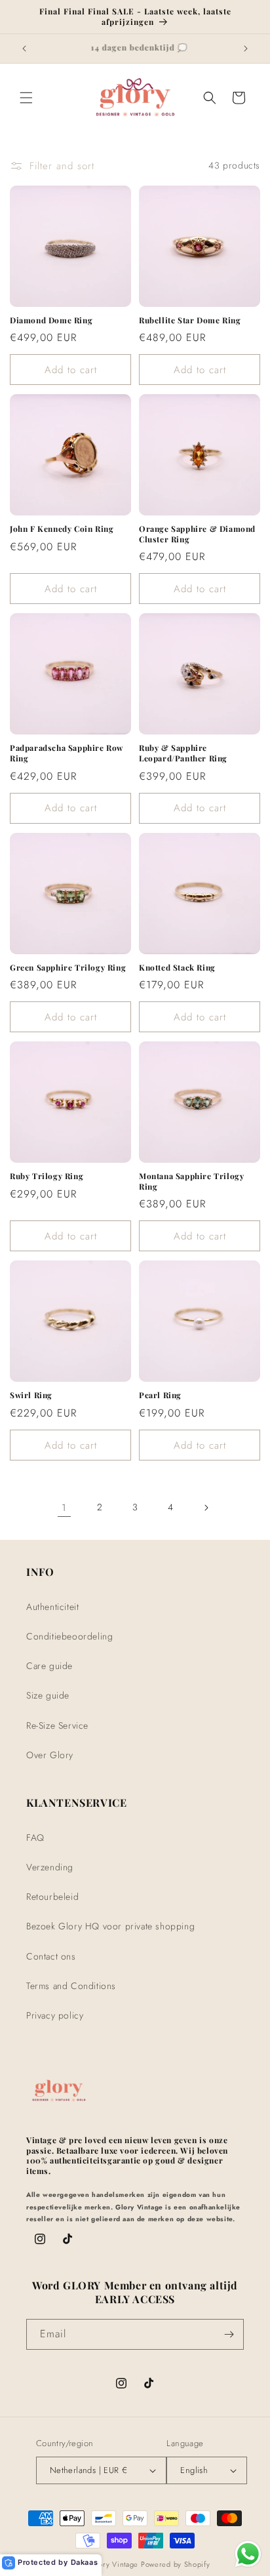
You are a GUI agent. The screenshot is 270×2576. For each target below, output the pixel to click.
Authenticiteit (52, 1607)
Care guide (49, 1666)
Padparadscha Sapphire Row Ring (67, 753)
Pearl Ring (160, 1395)
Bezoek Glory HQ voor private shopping (110, 1926)
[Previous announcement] (24, 49)
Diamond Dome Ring (51, 320)
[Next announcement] (246, 49)
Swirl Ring (31, 1395)
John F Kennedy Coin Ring (62, 529)
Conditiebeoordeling (69, 1636)
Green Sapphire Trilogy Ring (68, 968)
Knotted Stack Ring (177, 968)
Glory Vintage (115, 2564)
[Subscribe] (229, 2334)
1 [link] (64, 1508)
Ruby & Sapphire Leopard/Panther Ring (183, 753)
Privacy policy (55, 2015)
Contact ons (51, 1956)
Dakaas (85, 2562)
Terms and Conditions (71, 1986)
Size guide (48, 1695)
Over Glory (50, 1755)
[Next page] (206, 1508)
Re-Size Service (57, 1725)
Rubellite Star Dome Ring (190, 320)
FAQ (35, 1838)
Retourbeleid (52, 1897)
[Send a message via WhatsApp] (248, 2554)
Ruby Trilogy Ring (47, 1176)
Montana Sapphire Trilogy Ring (191, 1181)
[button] (26, 98)
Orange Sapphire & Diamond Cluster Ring (197, 534)
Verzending (50, 1867)
